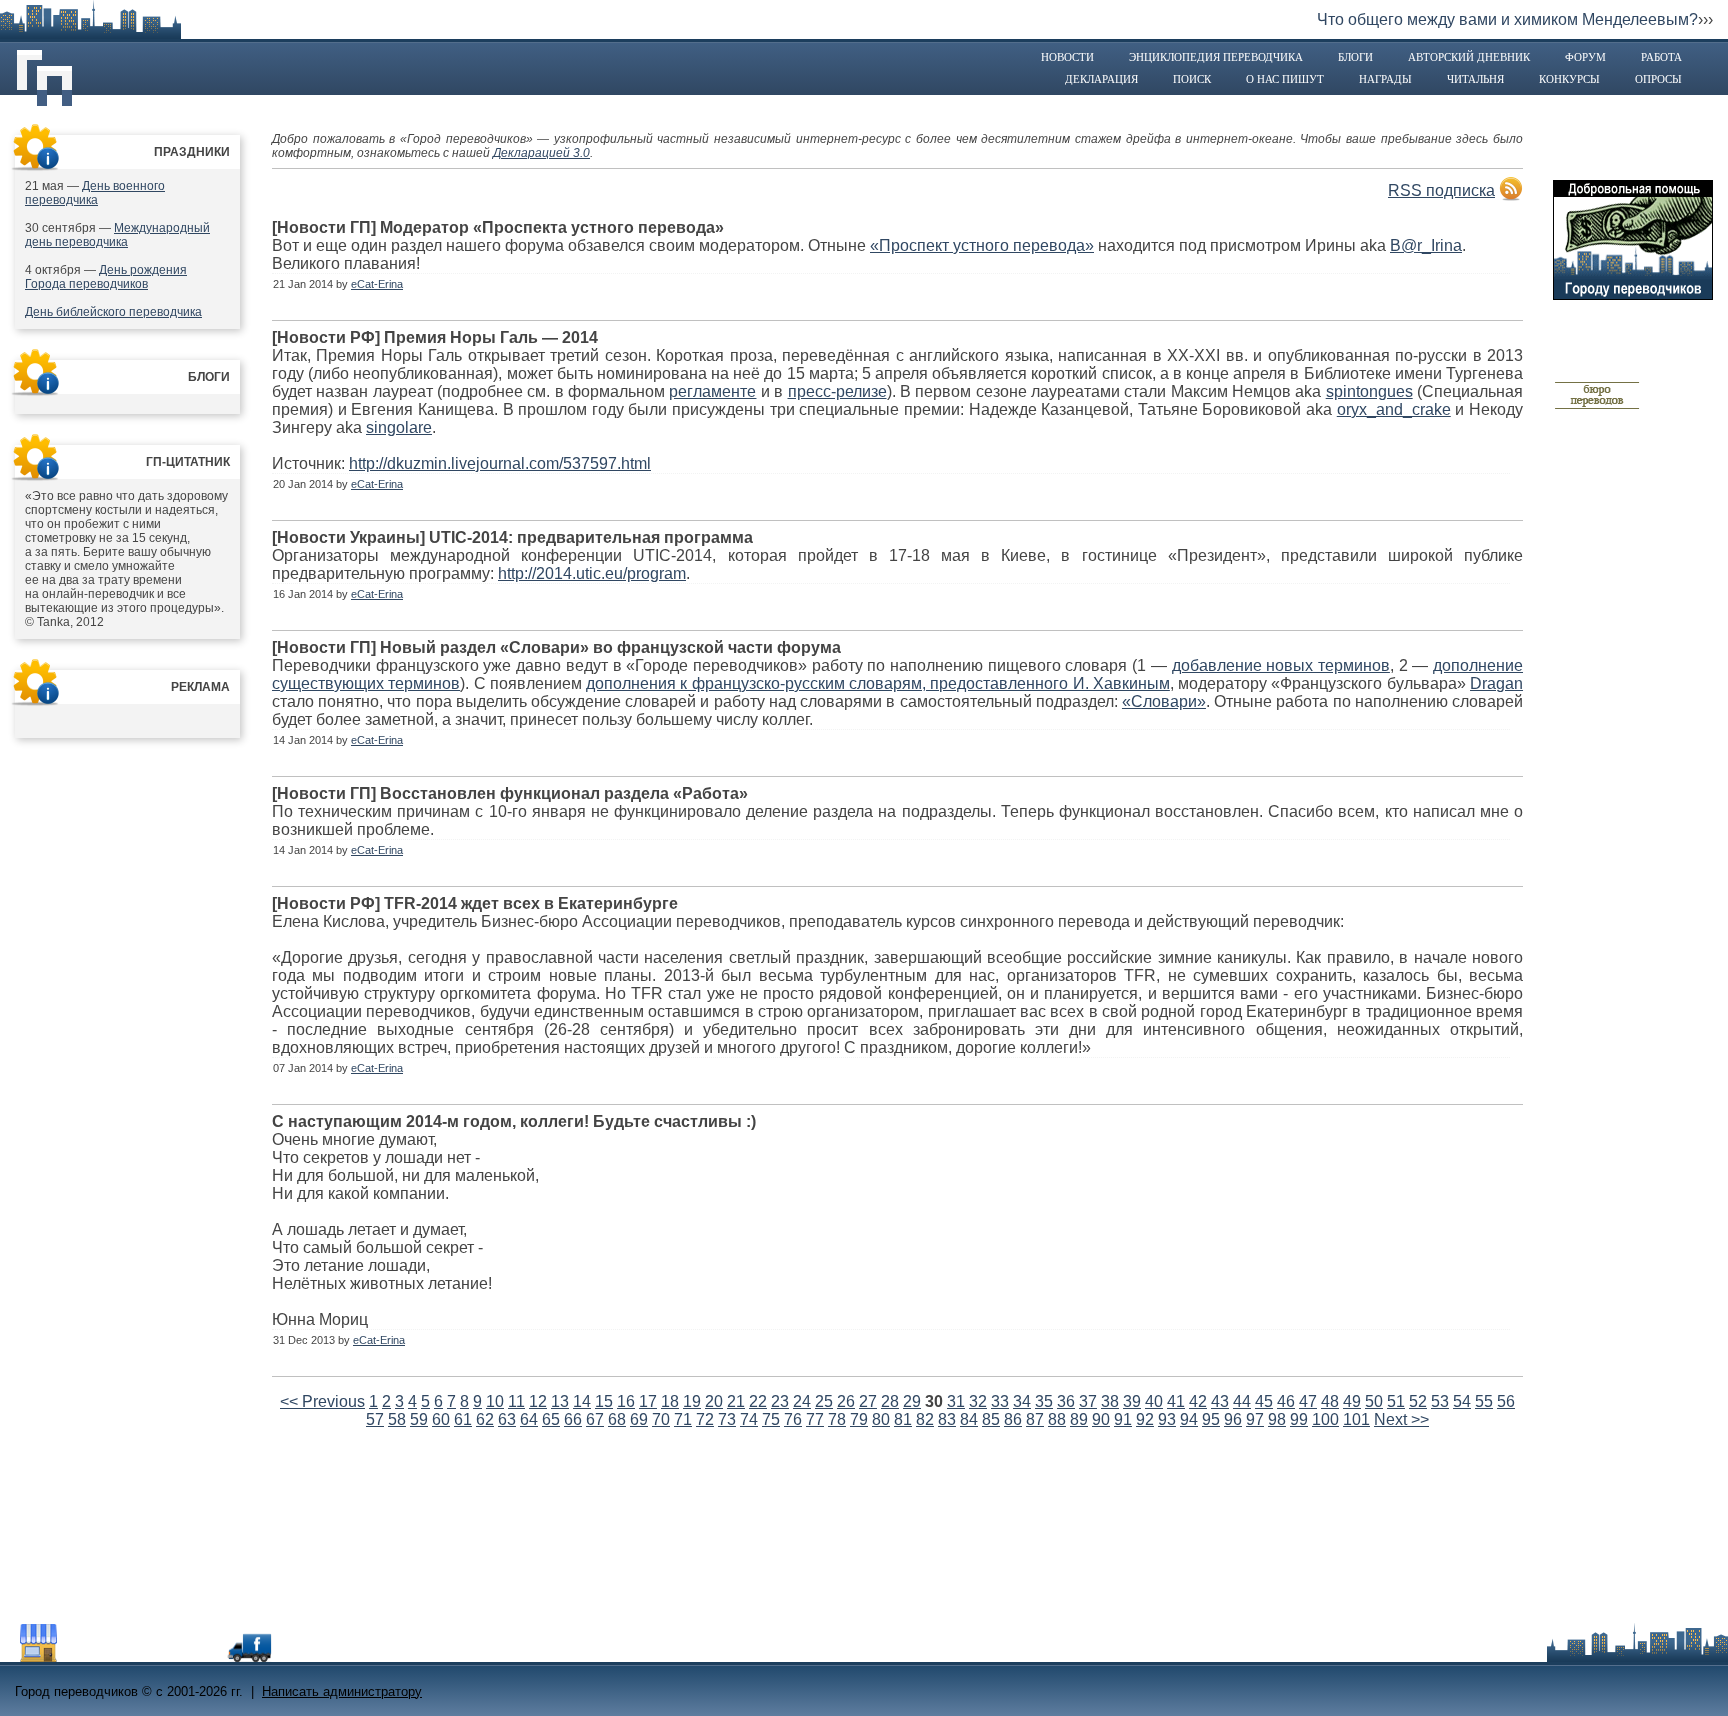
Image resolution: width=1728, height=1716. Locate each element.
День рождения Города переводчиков (106, 277)
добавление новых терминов (1281, 665)
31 (956, 1401)
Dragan (1496, 683)
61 (463, 1419)
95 (1211, 1419)
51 (1396, 1401)
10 (495, 1401)
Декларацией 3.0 (541, 153)
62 (485, 1419)
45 (1264, 1401)
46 (1286, 1401)
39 (1132, 1401)
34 (1022, 1401)
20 (714, 1401)
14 (582, 1401)
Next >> (1401, 1419)
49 (1352, 1401)
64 (529, 1419)
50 (1374, 1401)
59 (419, 1419)
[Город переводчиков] (164, 1656)
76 (793, 1419)
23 (780, 1401)
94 (1189, 1419)
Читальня (1475, 79)
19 (692, 1401)
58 (397, 1419)
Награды (1385, 79)
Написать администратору (342, 1691)
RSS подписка (1441, 190)
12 (538, 1401)
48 (1330, 1401)
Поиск (1192, 79)
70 (661, 1419)
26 (846, 1401)
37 (1088, 1401)
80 (881, 1419)
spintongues (1369, 391)
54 (1462, 1401)
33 (1000, 1401)
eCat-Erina (377, 284)
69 (639, 1419)
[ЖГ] (1597, 406)
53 (1440, 1401)
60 (441, 1419)
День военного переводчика (95, 193)
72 (705, 1419)
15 (604, 1401)
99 (1299, 1419)
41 (1176, 1401)
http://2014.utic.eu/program (592, 573)
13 (560, 1401)
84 (969, 1419)
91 (1123, 1419)
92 (1145, 1419)
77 (815, 1419)
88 (1057, 1419)
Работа (1661, 57)
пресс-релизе (837, 391)
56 (1506, 1401)
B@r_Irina (1426, 245)
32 (978, 1401)
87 (1035, 1419)
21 (736, 1401)
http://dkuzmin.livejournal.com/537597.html (500, 463)
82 (925, 1419)
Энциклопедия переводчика (1216, 57)
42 (1198, 1401)
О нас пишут (1285, 79)
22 (758, 1401)
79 (859, 1419)
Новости (1067, 57)
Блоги (1355, 57)
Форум (1585, 57)
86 (1013, 1419)
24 (802, 1401)
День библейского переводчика (113, 312)
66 (573, 1419)
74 (749, 1419)
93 (1167, 1419)
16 (626, 1401)
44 (1242, 1401)
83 (947, 1419)
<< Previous (322, 1401)
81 (903, 1419)
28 (890, 1401)
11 (516, 1401)
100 (1325, 1419)
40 (1154, 1401)
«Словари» (1164, 701)
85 (991, 1419)
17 (648, 1401)
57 (375, 1419)
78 (837, 1419)
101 (1356, 1419)
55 (1484, 1401)
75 (771, 1419)
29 (912, 1401)
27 (868, 1401)
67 (595, 1419)
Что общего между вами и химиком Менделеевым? (1507, 19)
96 (1233, 1419)
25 (824, 1401)
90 (1101, 1419)
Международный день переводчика (117, 235)
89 (1079, 1419)
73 (727, 1419)
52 (1418, 1401)
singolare (399, 427)
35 (1044, 1401)
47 (1308, 1401)
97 (1255, 1419)
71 (683, 1419)
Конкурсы (1569, 79)
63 (507, 1419)
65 (551, 1419)
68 (617, 1419)
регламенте (712, 391)
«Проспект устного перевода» (982, 245)
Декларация (1101, 79)
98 (1277, 1419)
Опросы (1658, 79)
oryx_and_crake (1394, 409)
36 (1066, 1401)
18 (670, 1401)
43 (1220, 1401)
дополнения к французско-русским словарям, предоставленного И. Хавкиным (878, 683)
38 (1110, 1401)
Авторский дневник (1469, 57)
